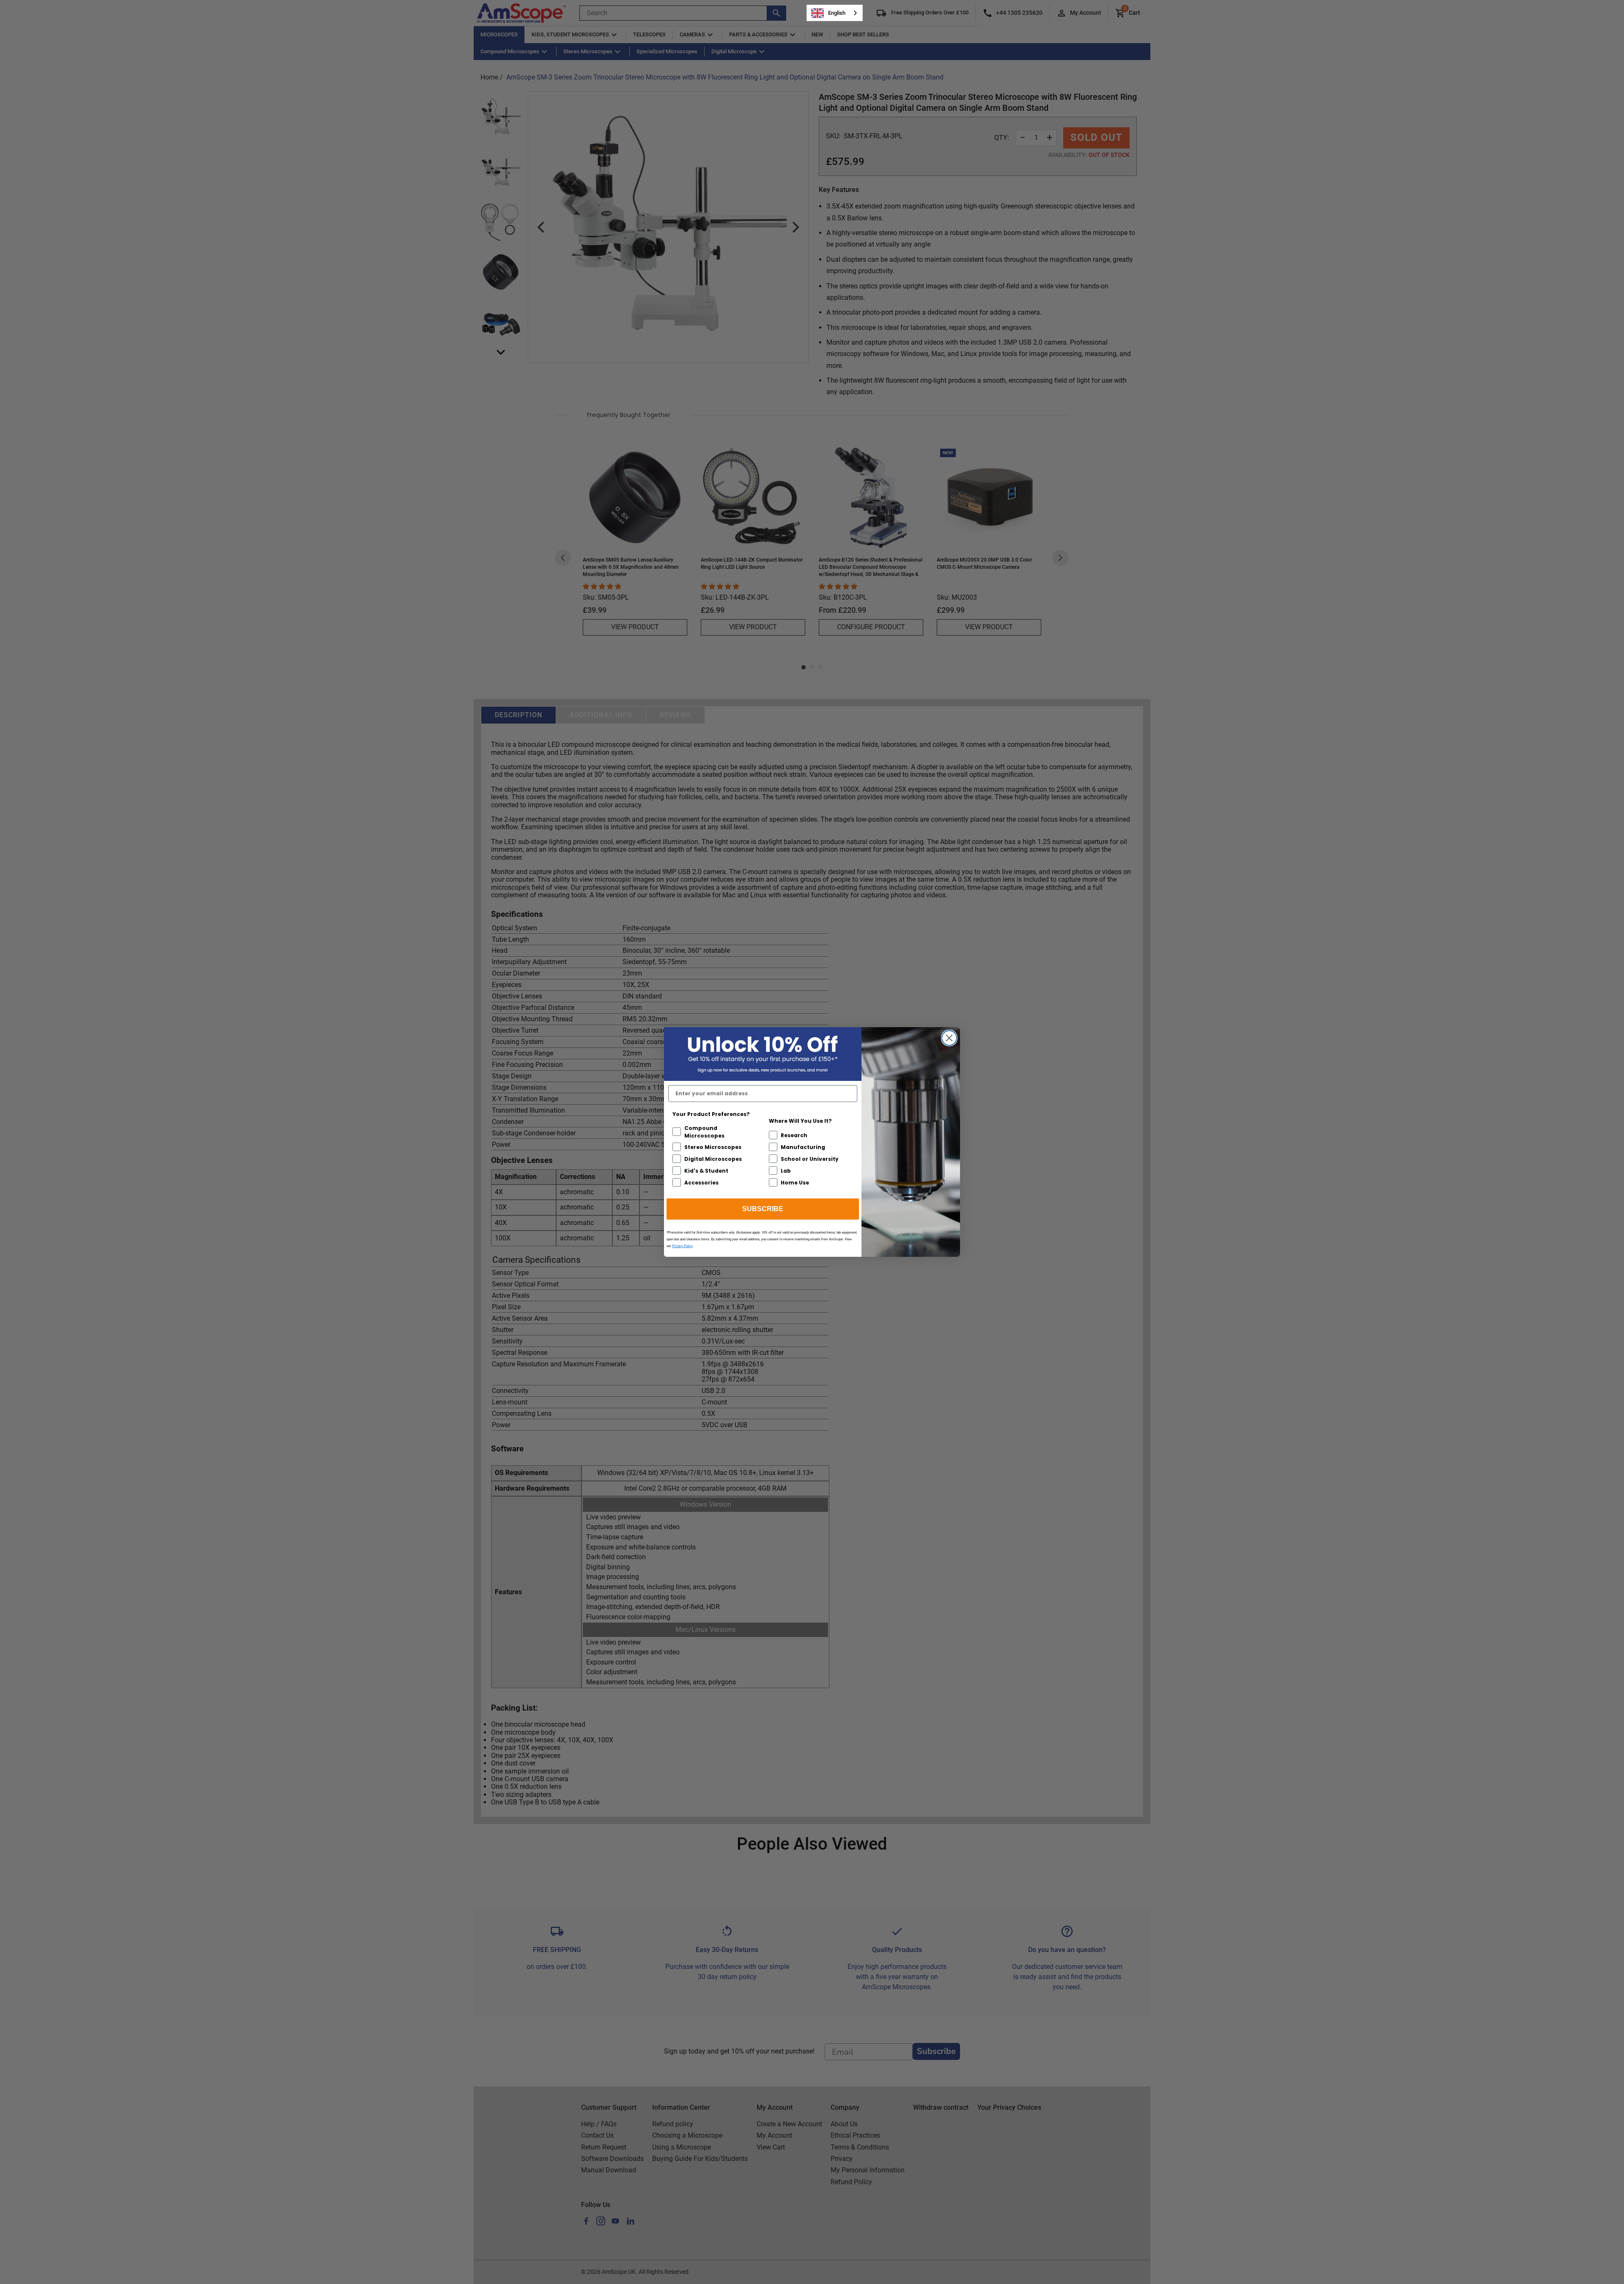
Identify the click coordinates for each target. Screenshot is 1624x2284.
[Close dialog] (949, 1038)
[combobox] (835, 13)
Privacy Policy (682, 1246)
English (837, 13)
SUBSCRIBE (763, 1209)
